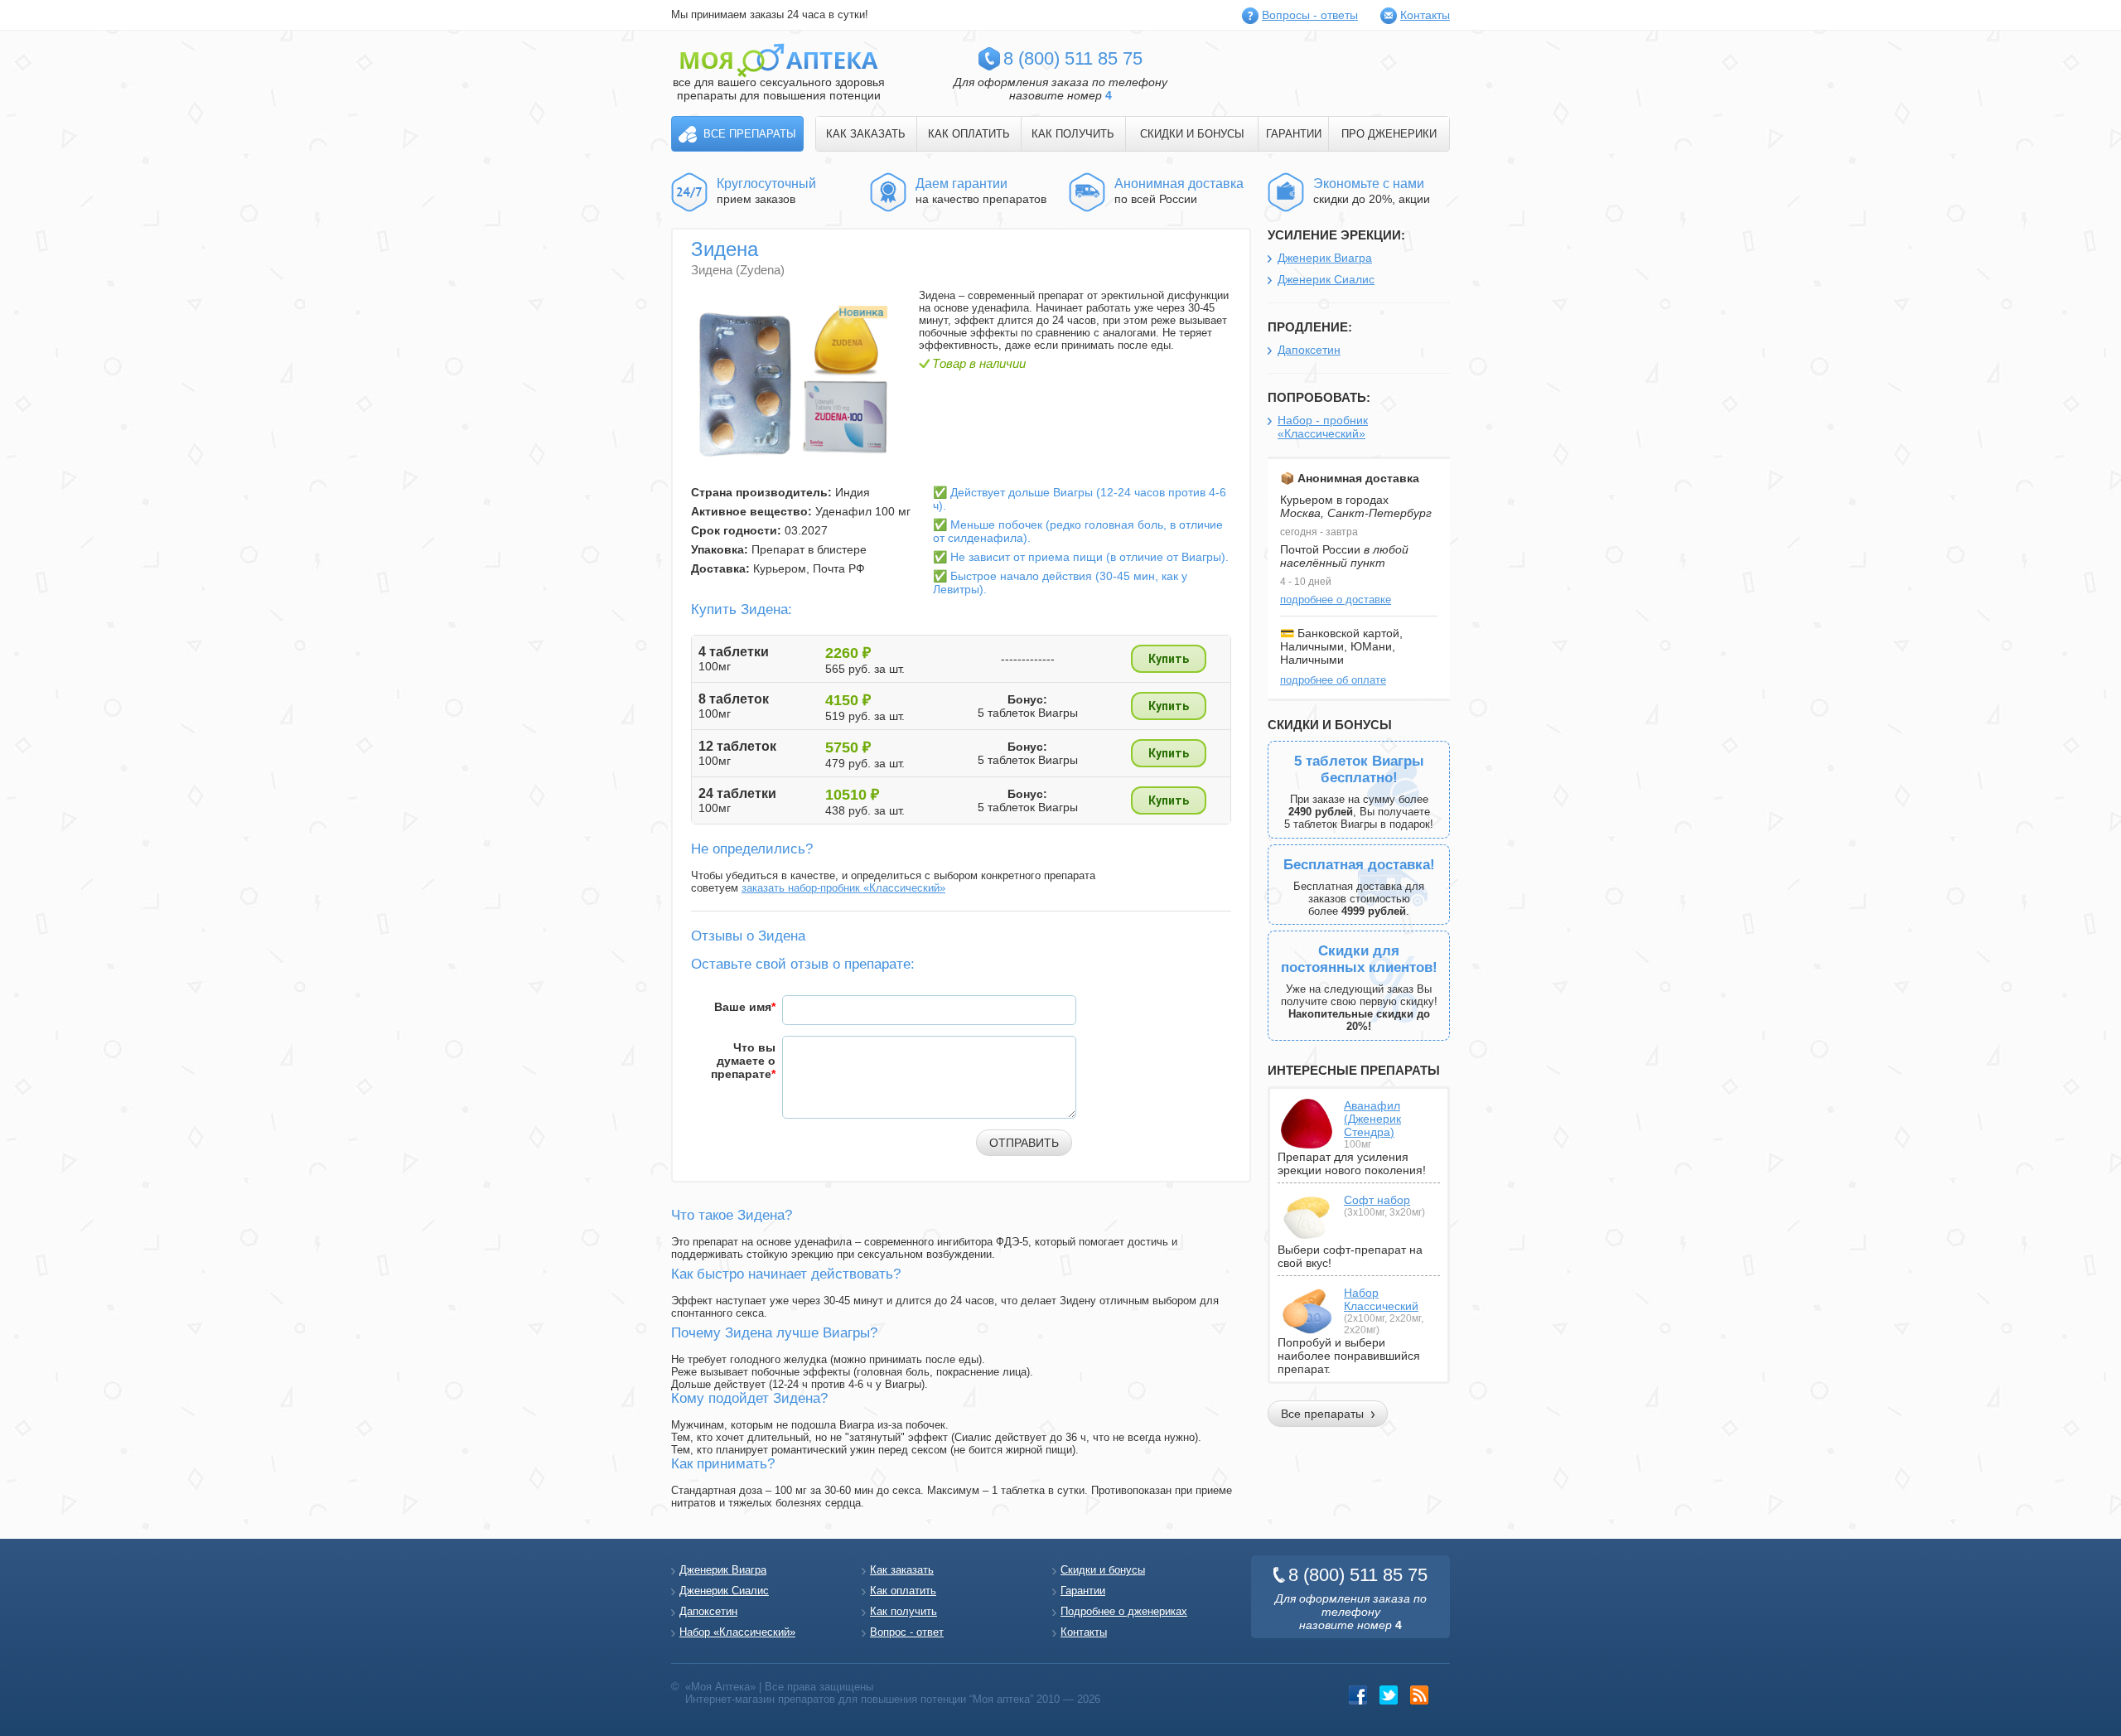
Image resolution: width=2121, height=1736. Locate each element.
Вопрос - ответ (907, 1632)
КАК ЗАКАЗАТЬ (866, 134)
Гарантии (1083, 1591)
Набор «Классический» (737, 1632)
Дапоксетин (1309, 350)
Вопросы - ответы (1310, 15)
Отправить (1024, 1143)
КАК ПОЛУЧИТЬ (1073, 134)
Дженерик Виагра (1325, 258)
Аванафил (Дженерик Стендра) (1372, 1119)
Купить (1169, 659)
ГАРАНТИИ (1294, 134)
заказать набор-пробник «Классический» (843, 888)
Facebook (1358, 1695)
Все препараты (750, 134)
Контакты (1425, 15)
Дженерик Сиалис (1326, 279)
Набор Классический (1381, 1299)
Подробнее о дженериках (1124, 1611)
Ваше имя (745, 1007)
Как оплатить (903, 1591)
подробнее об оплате (1333, 680)
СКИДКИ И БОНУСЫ (1192, 134)
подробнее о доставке (1336, 600)
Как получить (903, 1611)
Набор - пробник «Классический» (1323, 427)
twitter (1389, 1695)
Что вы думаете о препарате (743, 1061)
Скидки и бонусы (1103, 1570)
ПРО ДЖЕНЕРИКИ (1389, 134)
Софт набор (1377, 1200)
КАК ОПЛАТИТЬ (969, 134)
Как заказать (902, 1570)
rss (1420, 1695)
